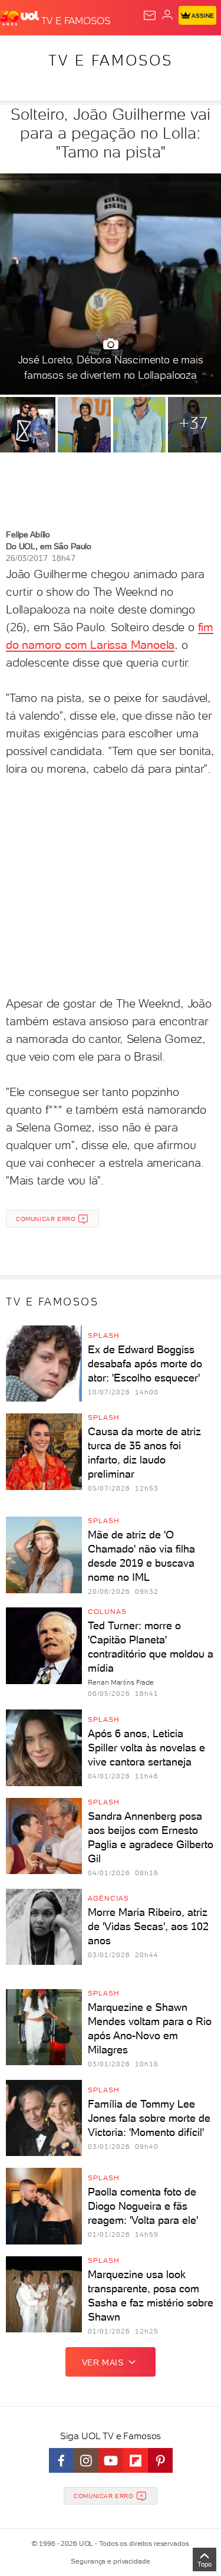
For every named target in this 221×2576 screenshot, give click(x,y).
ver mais (103, 2362)
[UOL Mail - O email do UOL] (150, 15)
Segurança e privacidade (110, 2561)
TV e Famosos (111, 60)
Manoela (153, 645)
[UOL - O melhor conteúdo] (21, 18)
